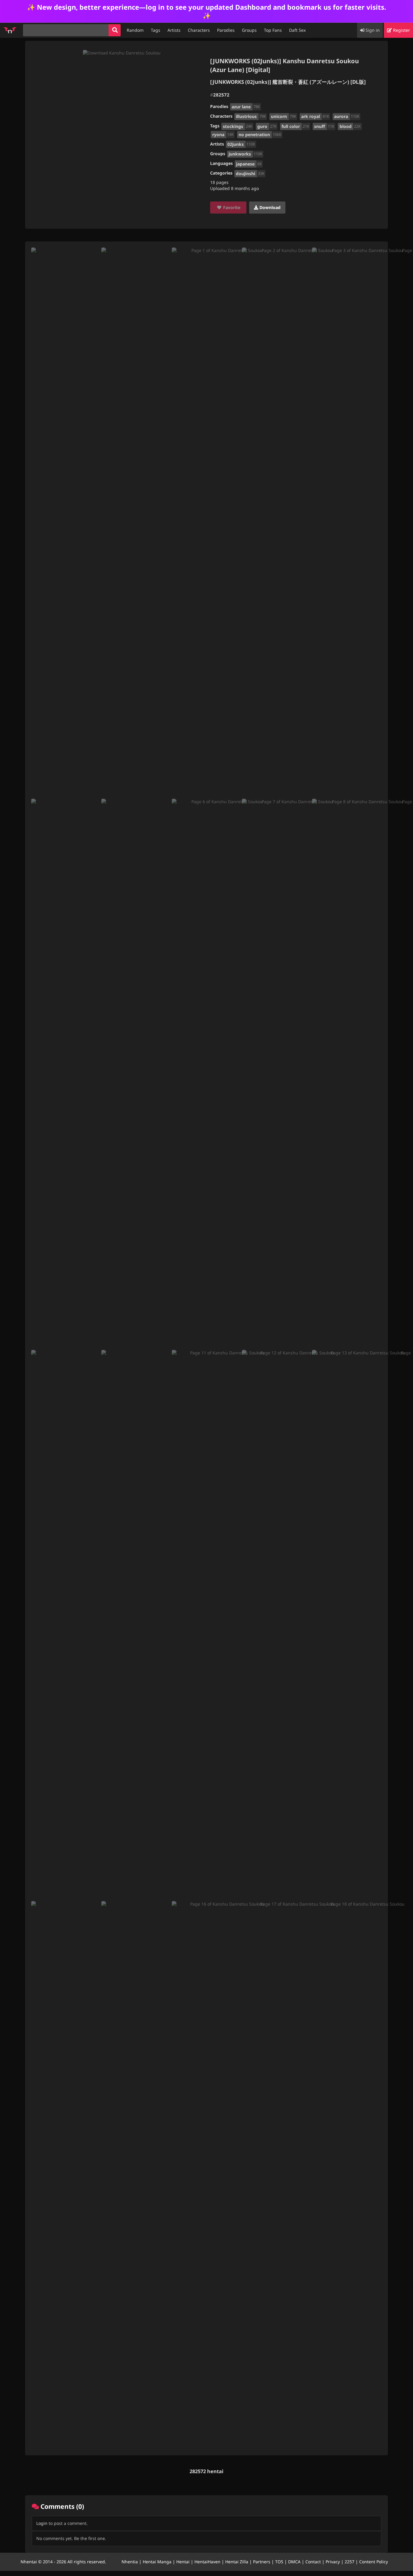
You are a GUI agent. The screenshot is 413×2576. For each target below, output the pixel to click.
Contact (313, 2562)
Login (42, 2523)
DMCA (294, 2562)
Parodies (226, 30)
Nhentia (130, 2562)
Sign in (372, 30)
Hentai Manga (157, 2562)
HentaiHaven (207, 2562)
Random (135, 30)
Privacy (333, 2562)
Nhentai (29, 2562)
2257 (350, 2562)
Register (401, 30)
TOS (279, 2562)
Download (269, 207)
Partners (262, 2562)
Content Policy (374, 2562)
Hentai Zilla (237, 2562)
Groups (249, 30)
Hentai (183, 2562)
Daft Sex (297, 30)
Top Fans (273, 30)
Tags (156, 30)
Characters (199, 30)
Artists (174, 30)
